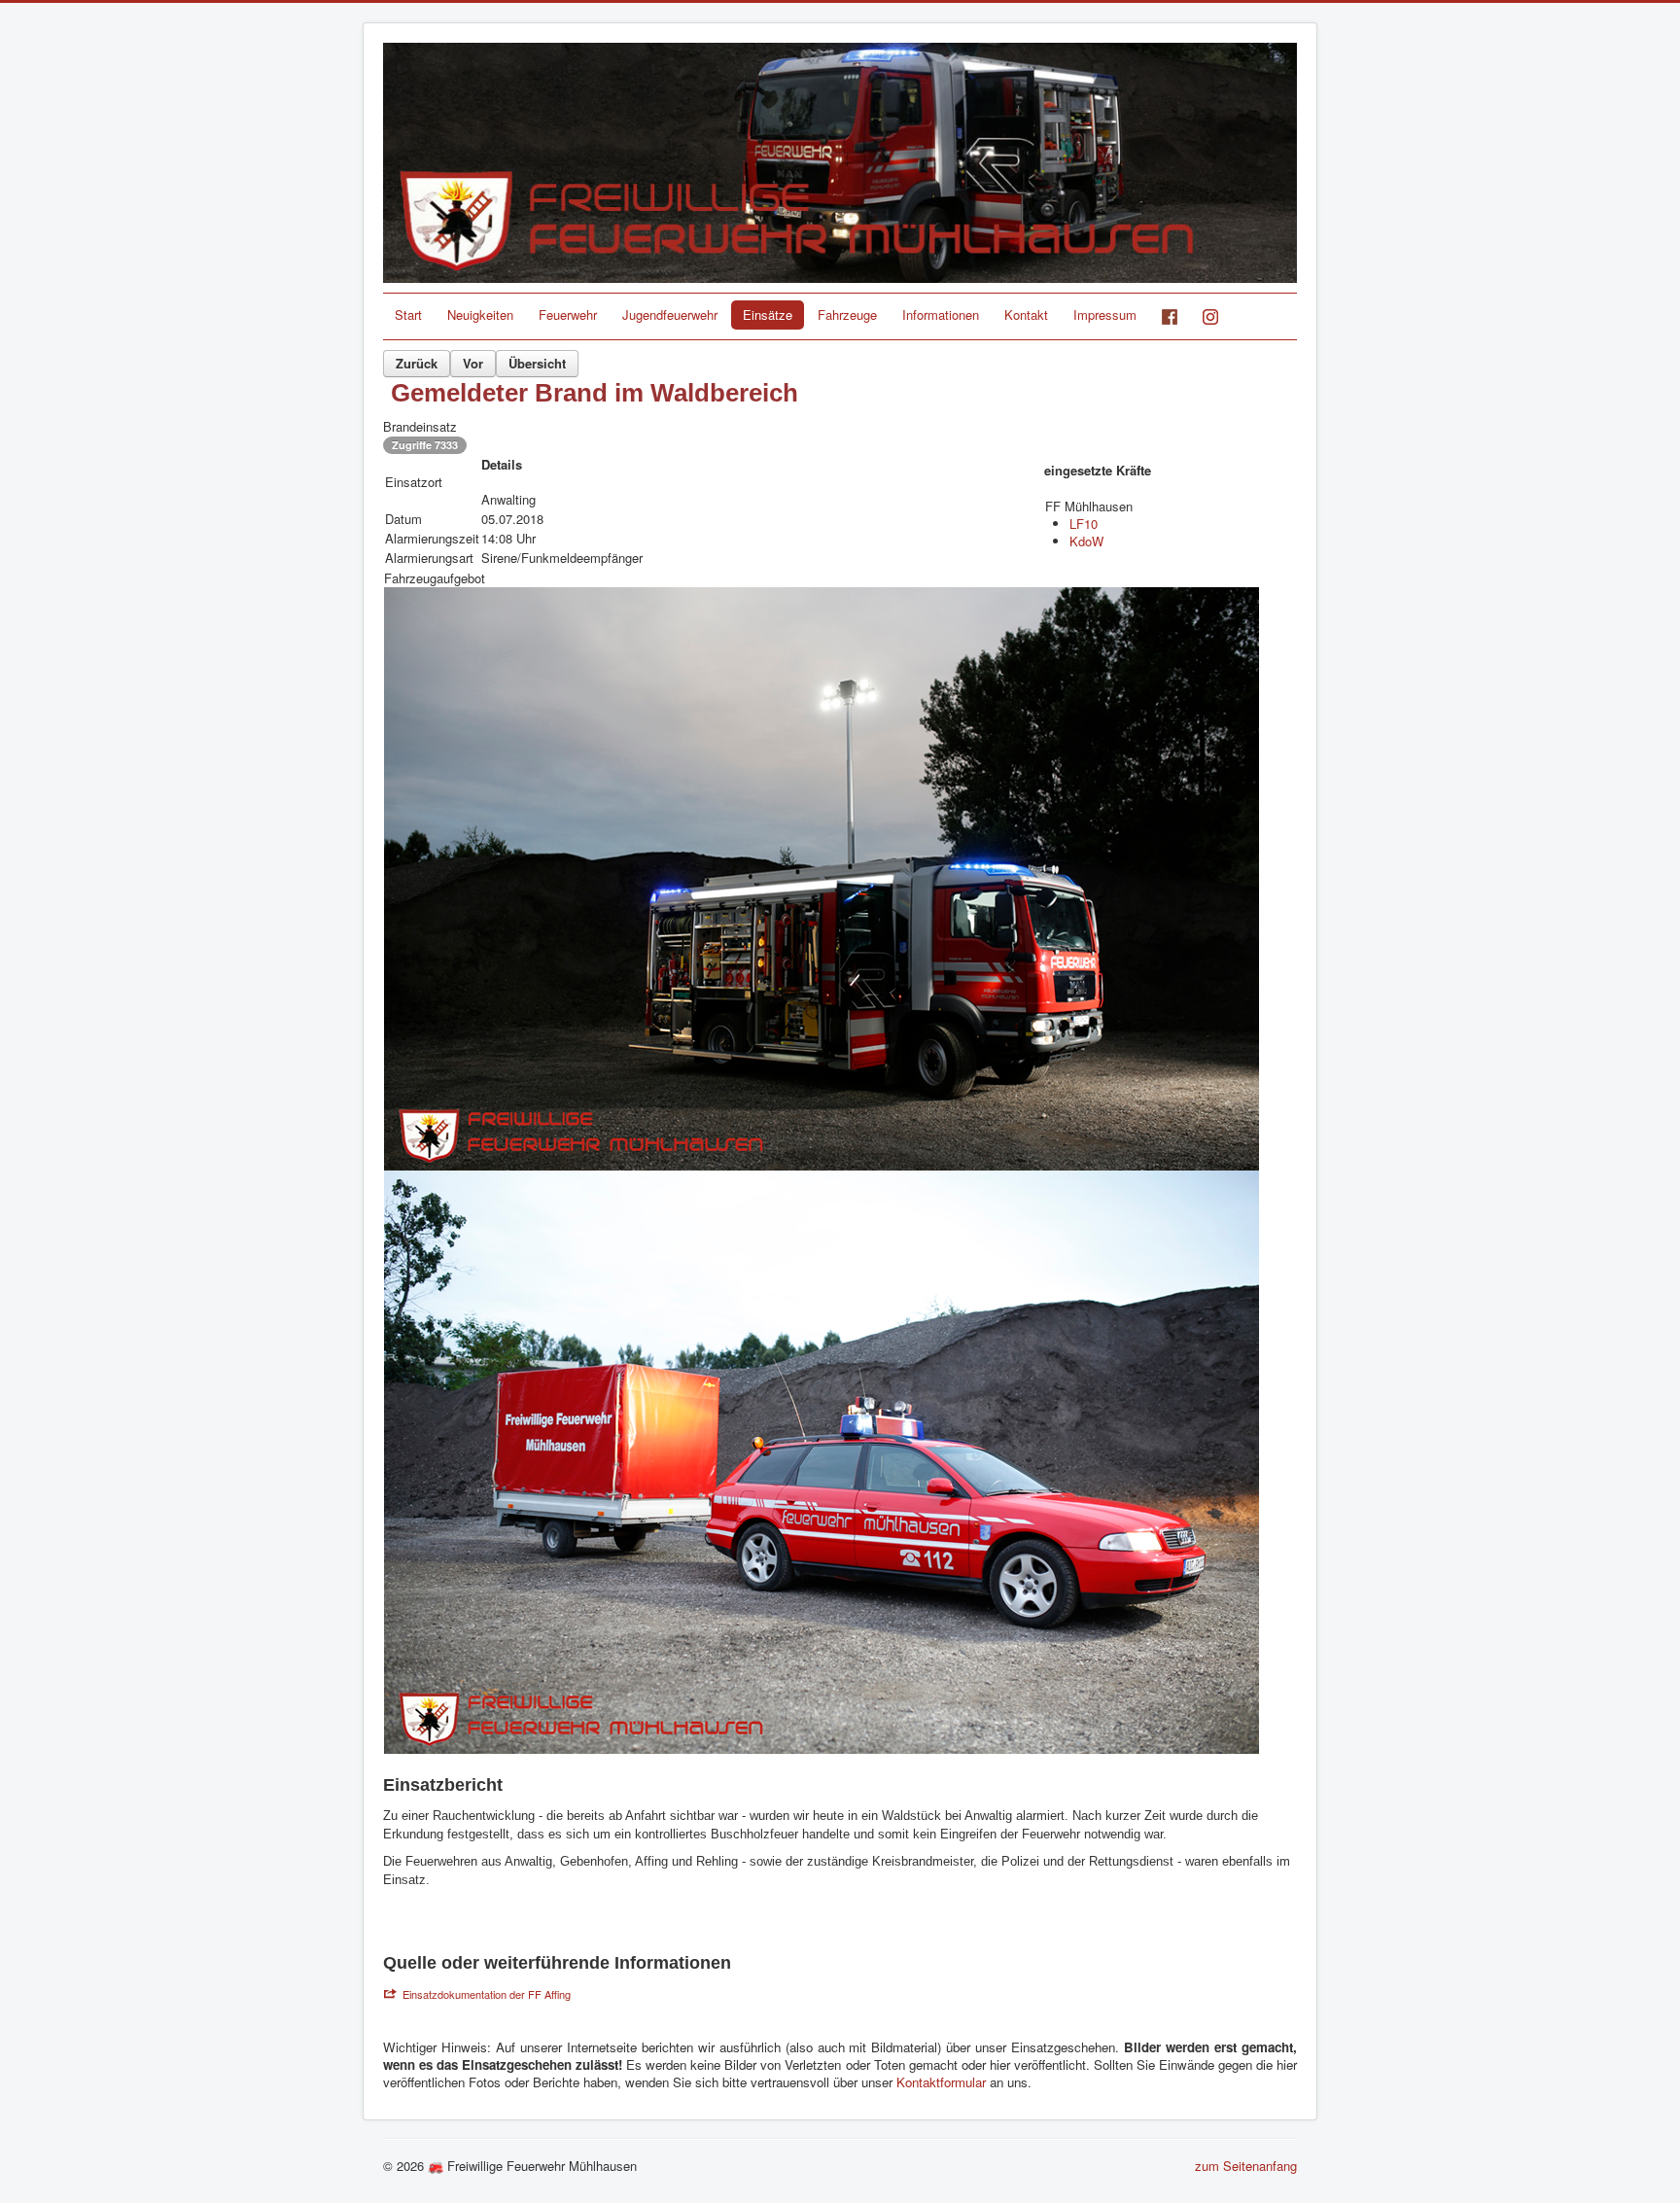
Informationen (941, 315)
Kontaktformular (943, 2082)
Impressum (1105, 315)
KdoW (1086, 541)
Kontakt (1026, 315)
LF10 (1084, 524)
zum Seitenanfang (1246, 2166)
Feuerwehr (568, 315)
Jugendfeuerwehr (670, 315)
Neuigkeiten (480, 315)
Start (408, 315)
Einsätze (768, 315)
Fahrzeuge (847, 315)
